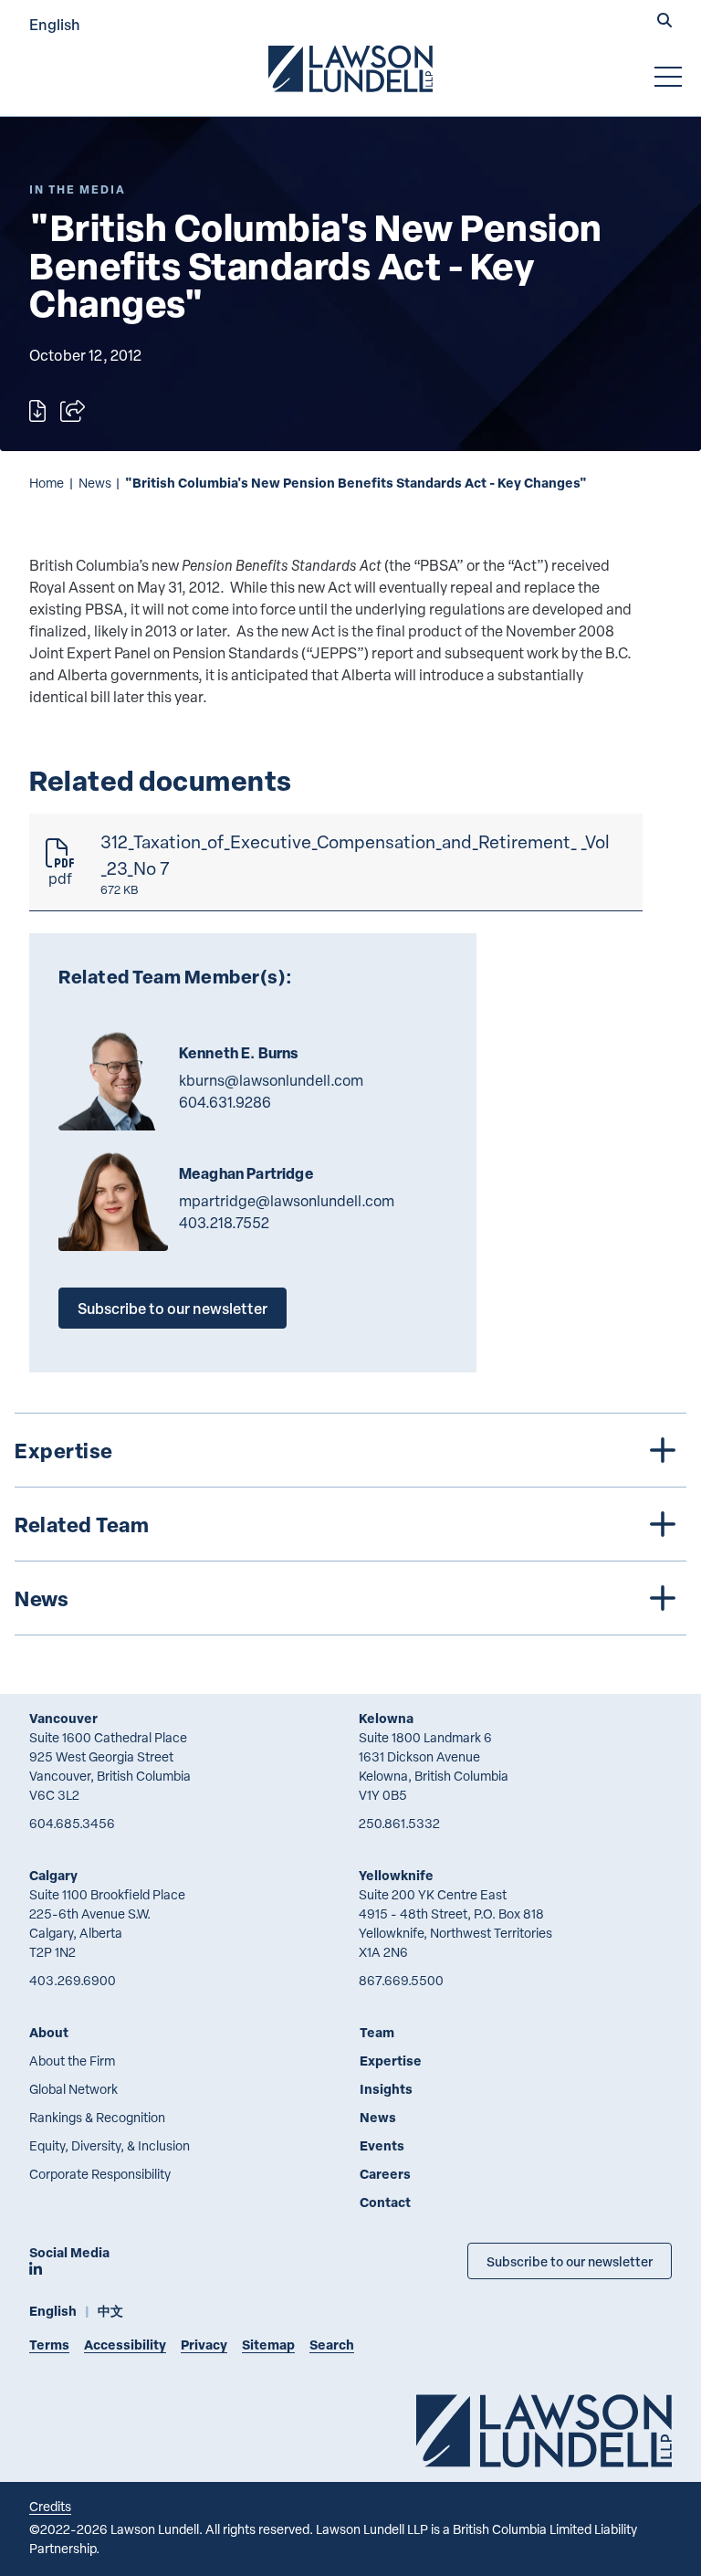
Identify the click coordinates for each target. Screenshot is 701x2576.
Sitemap (268, 2345)
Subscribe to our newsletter (173, 1308)
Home (47, 483)
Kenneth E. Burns (239, 1053)
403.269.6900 (73, 1980)
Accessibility (125, 2345)
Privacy (204, 2345)
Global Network (73, 2089)
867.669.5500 (401, 1980)
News (95, 483)
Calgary (53, 1875)
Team (377, 2032)
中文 (110, 2311)
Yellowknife (396, 1875)
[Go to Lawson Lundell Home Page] (350, 68)
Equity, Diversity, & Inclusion (110, 2145)
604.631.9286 (225, 1102)
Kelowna (386, 1718)
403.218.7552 (224, 1223)
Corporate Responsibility (100, 2174)
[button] (664, 22)
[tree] (350, 1524)
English (55, 24)
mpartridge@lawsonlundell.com (287, 1201)
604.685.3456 (72, 1823)
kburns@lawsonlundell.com (271, 1080)
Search (332, 2345)
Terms (49, 2345)
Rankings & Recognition (97, 2117)
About (49, 2032)
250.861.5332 (399, 1823)
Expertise (391, 2061)
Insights (386, 2089)
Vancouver (63, 1718)
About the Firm (72, 2061)
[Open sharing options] (73, 411)
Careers (385, 2174)
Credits (50, 2506)
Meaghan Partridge (246, 1173)
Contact (385, 2202)
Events (382, 2145)
